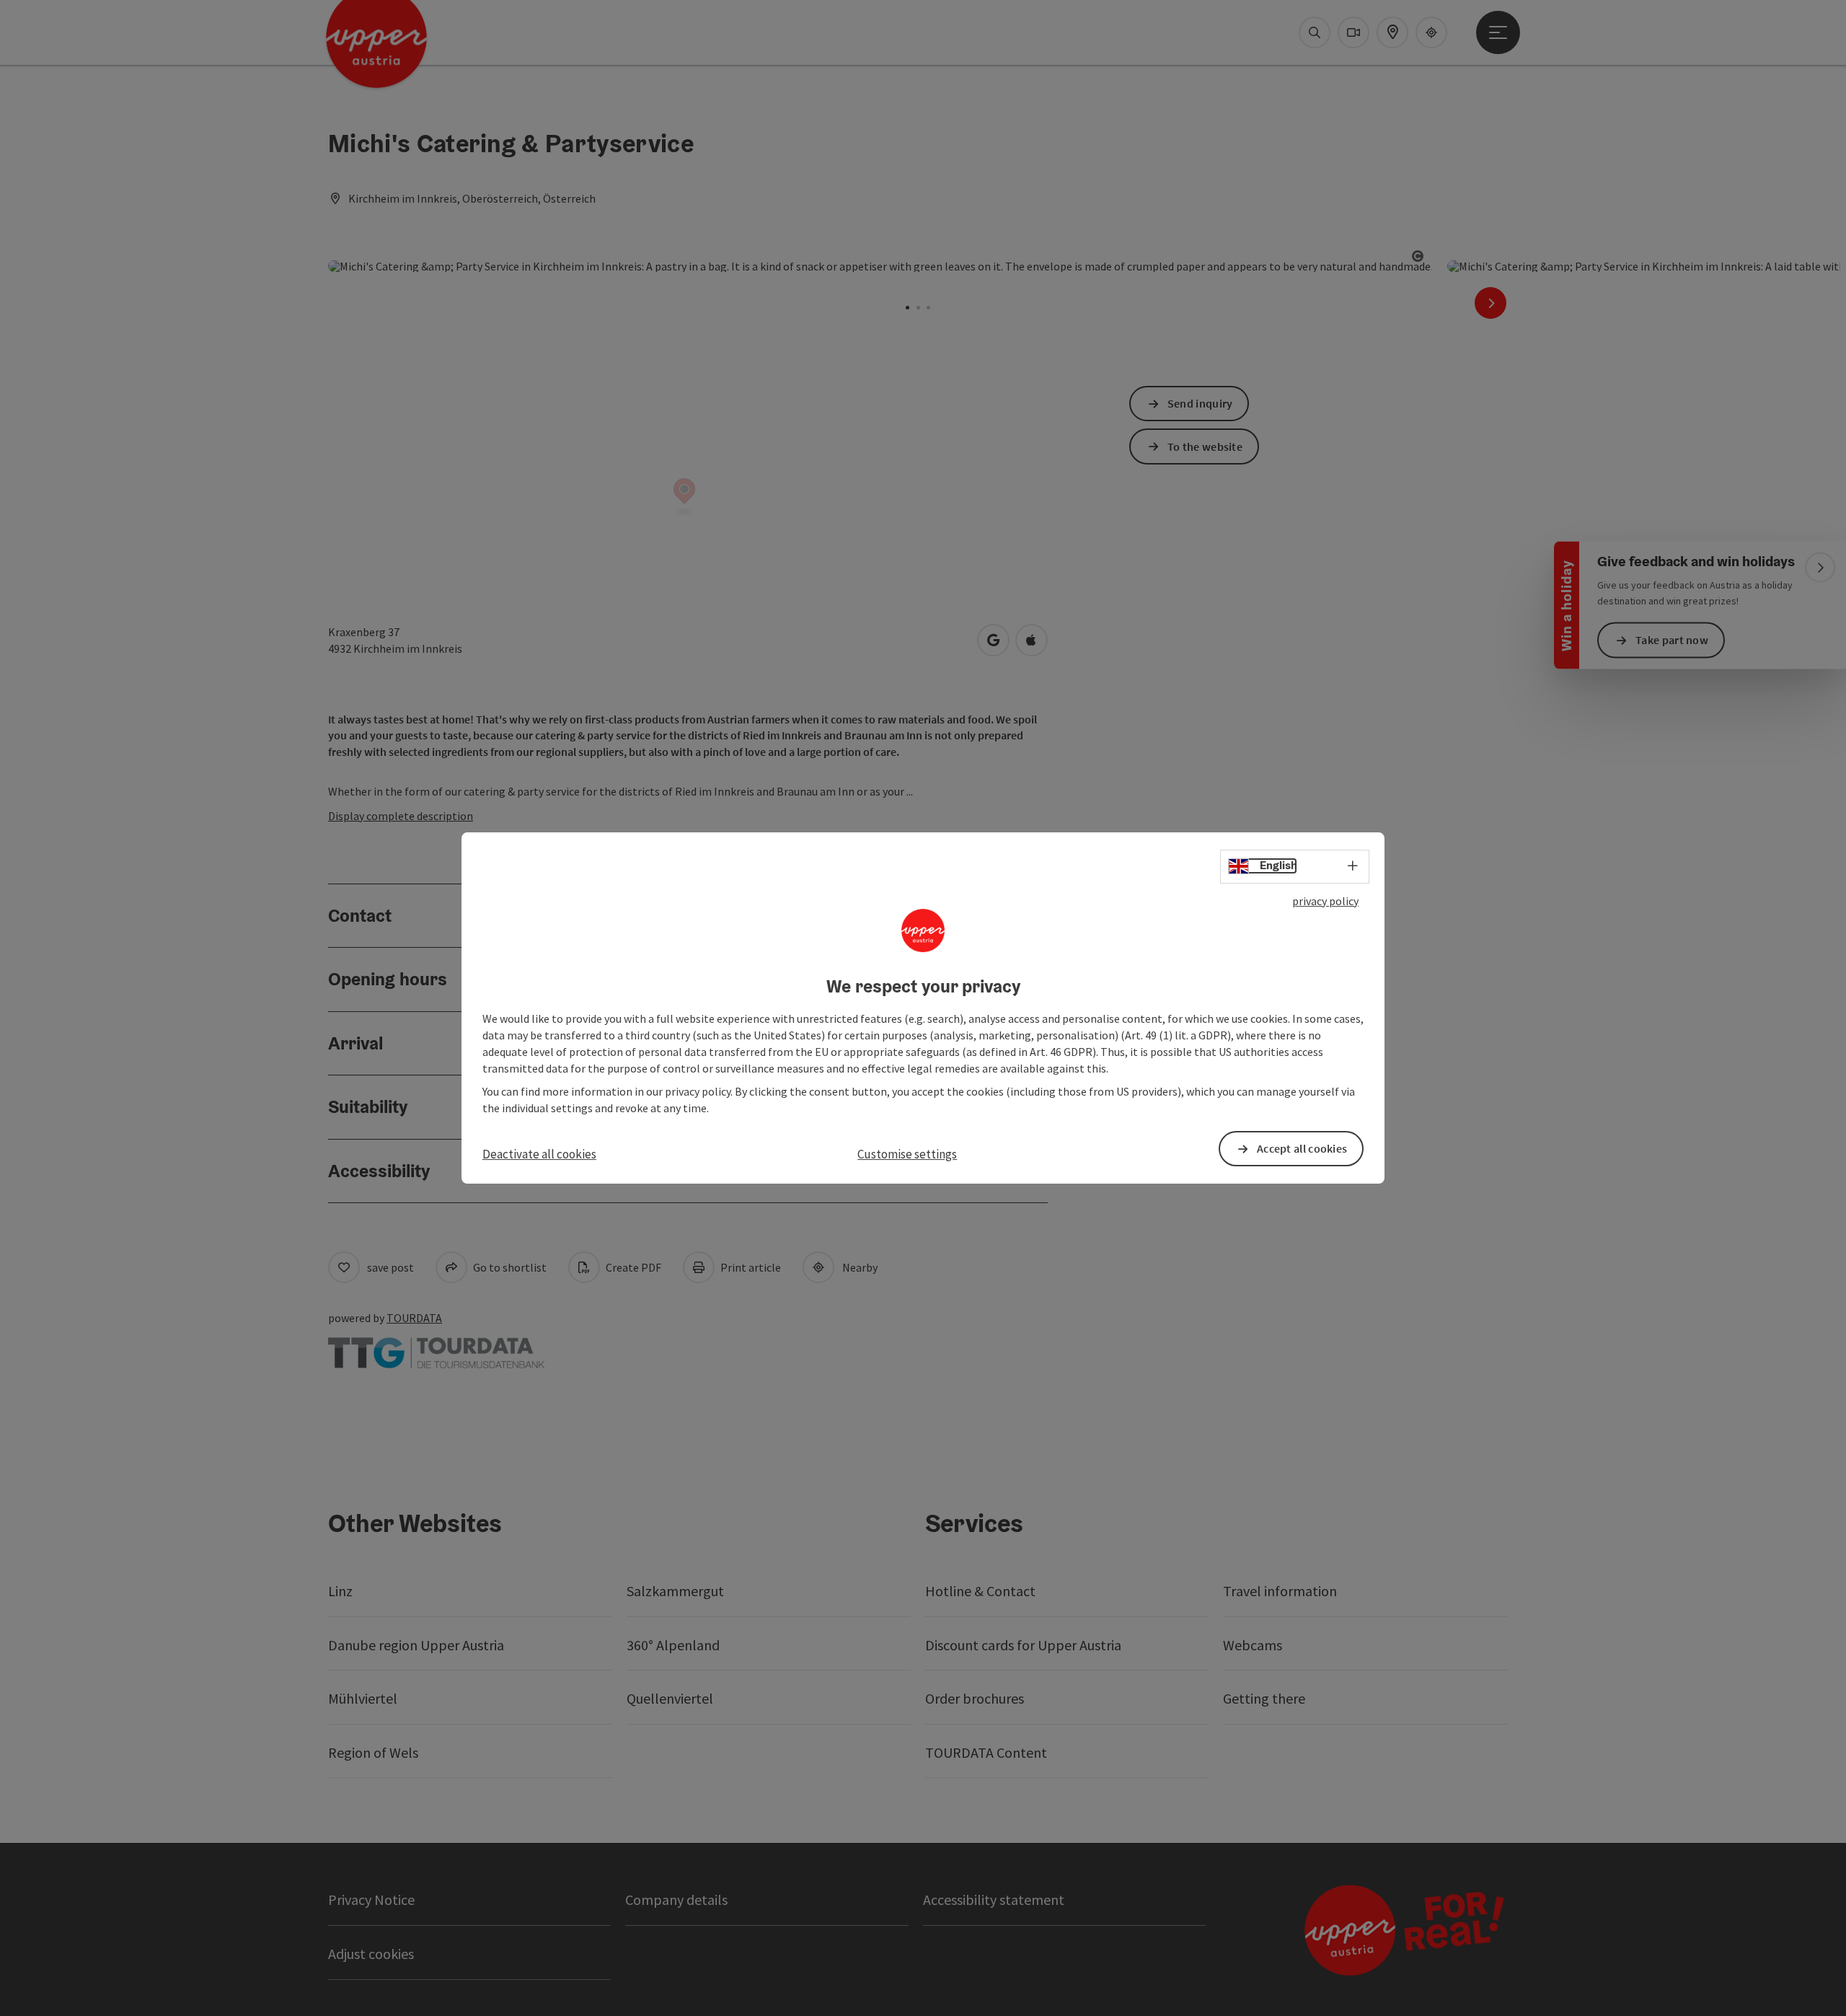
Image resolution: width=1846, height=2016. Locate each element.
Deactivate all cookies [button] (539, 1154)
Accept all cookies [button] (1302, 1148)
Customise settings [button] (907, 1154)
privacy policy (1325, 901)
